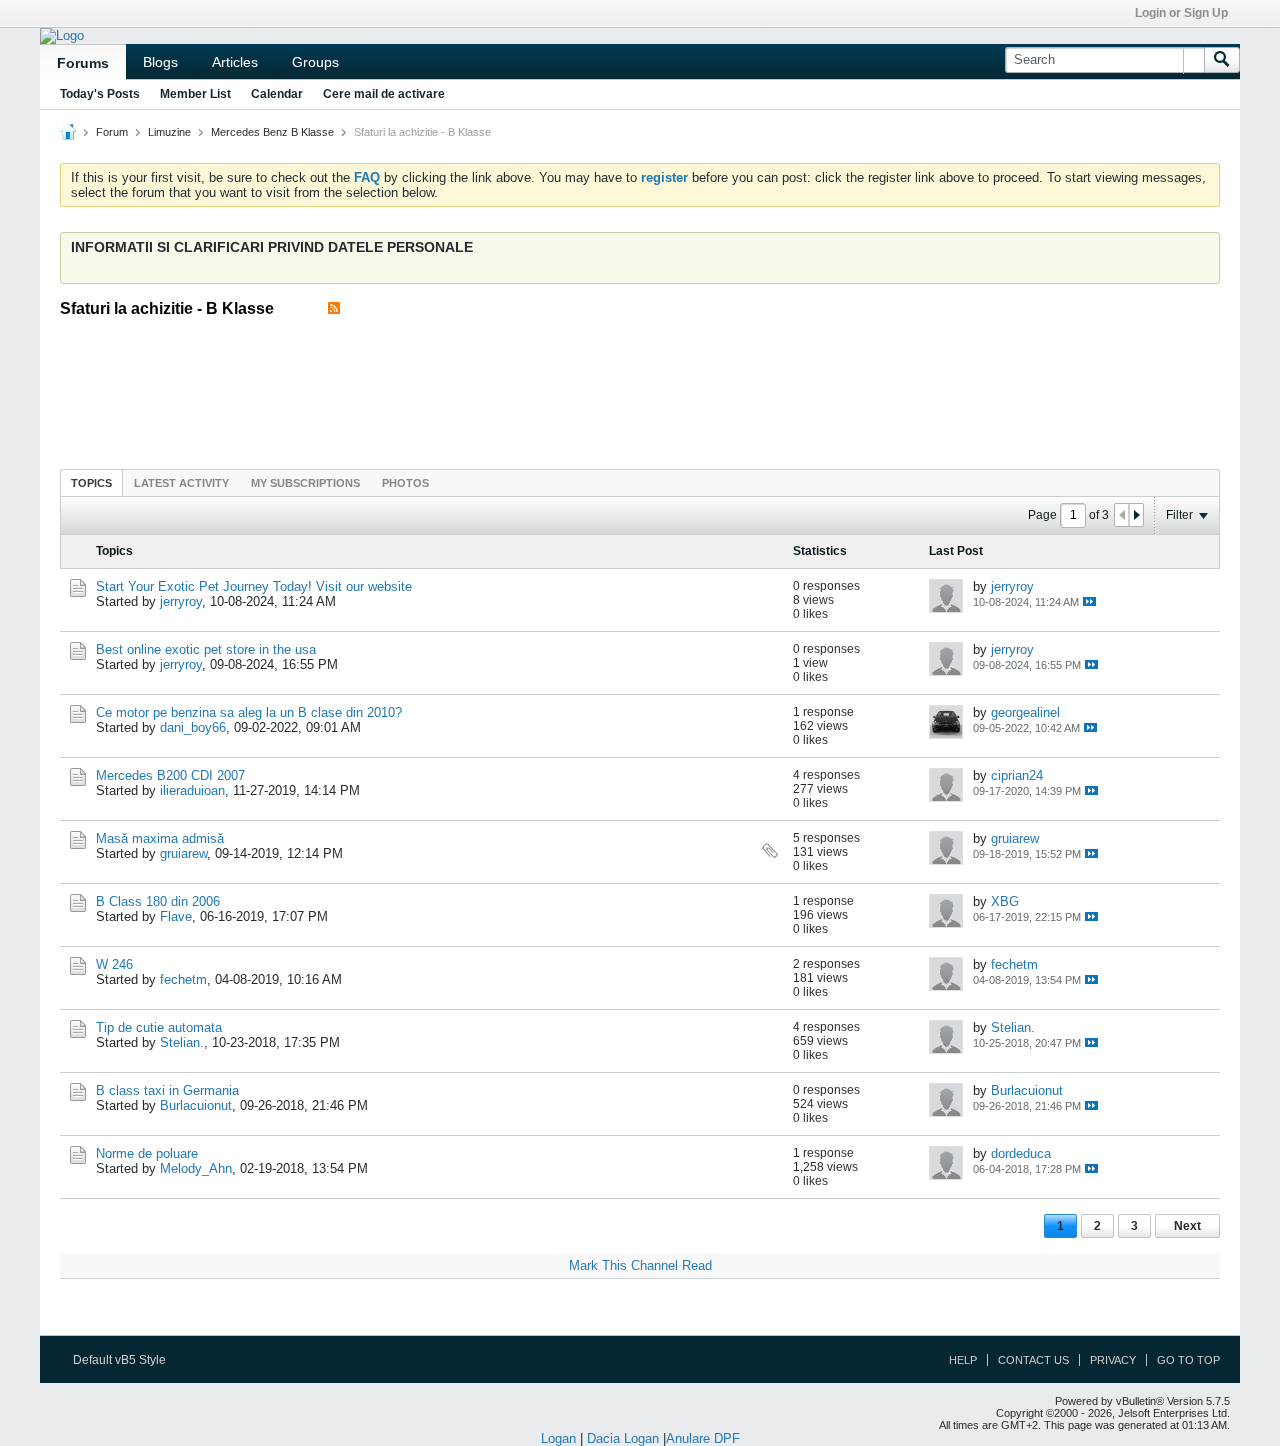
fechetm (183, 979)
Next (1187, 1226)
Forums (83, 63)
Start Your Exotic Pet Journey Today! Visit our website (254, 586)
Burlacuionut (196, 1105)
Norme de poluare (147, 1153)
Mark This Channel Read (640, 1265)
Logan (558, 1438)
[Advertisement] (640, 387)
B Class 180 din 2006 (158, 901)
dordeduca (1021, 1153)
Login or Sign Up (1181, 13)
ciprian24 (1017, 775)
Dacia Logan (623, 1438)
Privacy (1113, 1360)
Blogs (160, 62)
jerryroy (181, 601)
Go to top (1188, 1360)
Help (963, 1360)
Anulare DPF (703, 1438)
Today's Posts (100, 94)
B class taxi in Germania (167, 1090)
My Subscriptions (305, 483)
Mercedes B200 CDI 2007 (170, 775)
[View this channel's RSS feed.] (334, 308)
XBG (1005, 901)
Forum (112, 132)
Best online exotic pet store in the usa (206, 649)
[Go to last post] (1089, 601)
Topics (91, 483)
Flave (176, 916)
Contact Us (1033, 1360)
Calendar (277, 94)
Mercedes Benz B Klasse (272, 132)
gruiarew (183, 853)
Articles (235, 62)
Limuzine (169, 132)
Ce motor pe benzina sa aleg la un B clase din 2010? (249, 712)
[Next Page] (1136, 515)
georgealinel (1025, 712)
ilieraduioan (192, 790)
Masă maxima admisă (160, 838)
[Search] (1222, 60)
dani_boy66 (193, 727)
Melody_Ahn (196, 1168)
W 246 (114, 964)
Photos (405, 483)
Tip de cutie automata (159, 1027)
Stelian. (182, 1042)
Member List (195, 94)
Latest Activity (181, 483)
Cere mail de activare (384, 94)
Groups (315, 62)
